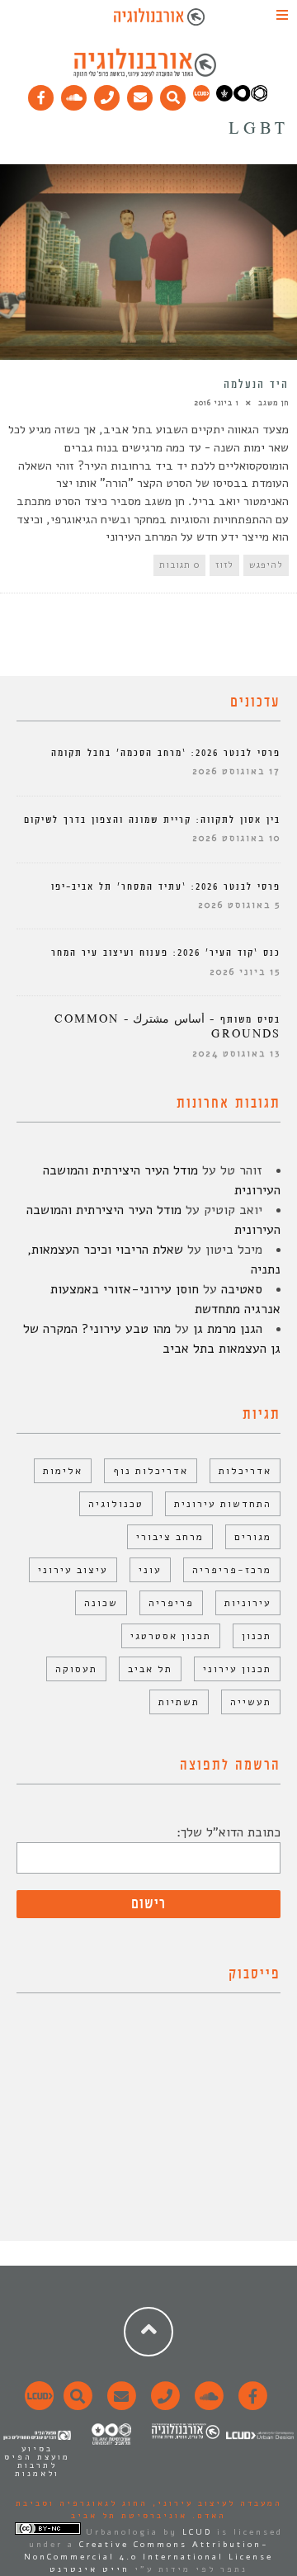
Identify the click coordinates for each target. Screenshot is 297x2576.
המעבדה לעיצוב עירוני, (215, 2503)
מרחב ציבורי (170, 1537)
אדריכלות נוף (151, 1471)
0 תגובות (179, 565)
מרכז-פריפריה (232, 1570)
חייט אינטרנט (90, 2569)
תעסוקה (76, 1669)
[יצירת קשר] (107, 94)
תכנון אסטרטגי (171, 1636)
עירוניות (248, 1603)
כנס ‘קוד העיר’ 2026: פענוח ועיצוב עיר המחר (166, 953)
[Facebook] (41, 94)
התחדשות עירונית (223, 1504)
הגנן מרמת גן (228, 1329)
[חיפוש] (173, 94)
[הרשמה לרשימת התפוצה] (140, 94)
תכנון (257, 1636)
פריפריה (171, 1603)
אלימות (63, 1471)
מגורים (253, 1537)
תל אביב (150, 1669)
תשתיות (179, 1702)
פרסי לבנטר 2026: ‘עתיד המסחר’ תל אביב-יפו (166, 887)
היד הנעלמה (256, 385)
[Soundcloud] (74, 94)
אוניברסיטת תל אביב (129, 2516)
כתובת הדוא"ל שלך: (229, 1832)
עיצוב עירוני (73, 1570)
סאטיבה (242, 1289)
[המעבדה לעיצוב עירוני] (201, 98)
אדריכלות (245, 1471)
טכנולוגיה (116, 1504)
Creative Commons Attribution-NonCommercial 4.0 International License (148, 2551)
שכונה (101, 1603)
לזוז (224, 565)
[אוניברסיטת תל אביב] (242, 98)
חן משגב (273, 403)
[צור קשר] (163, 2405)
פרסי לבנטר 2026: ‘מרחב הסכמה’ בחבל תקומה (166, 753)
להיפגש (266, 565)
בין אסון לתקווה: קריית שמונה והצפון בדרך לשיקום (152, 820)
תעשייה (251, 1702)
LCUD (197, 2532)
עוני (150, 1570)
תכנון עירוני (237, 1669)
